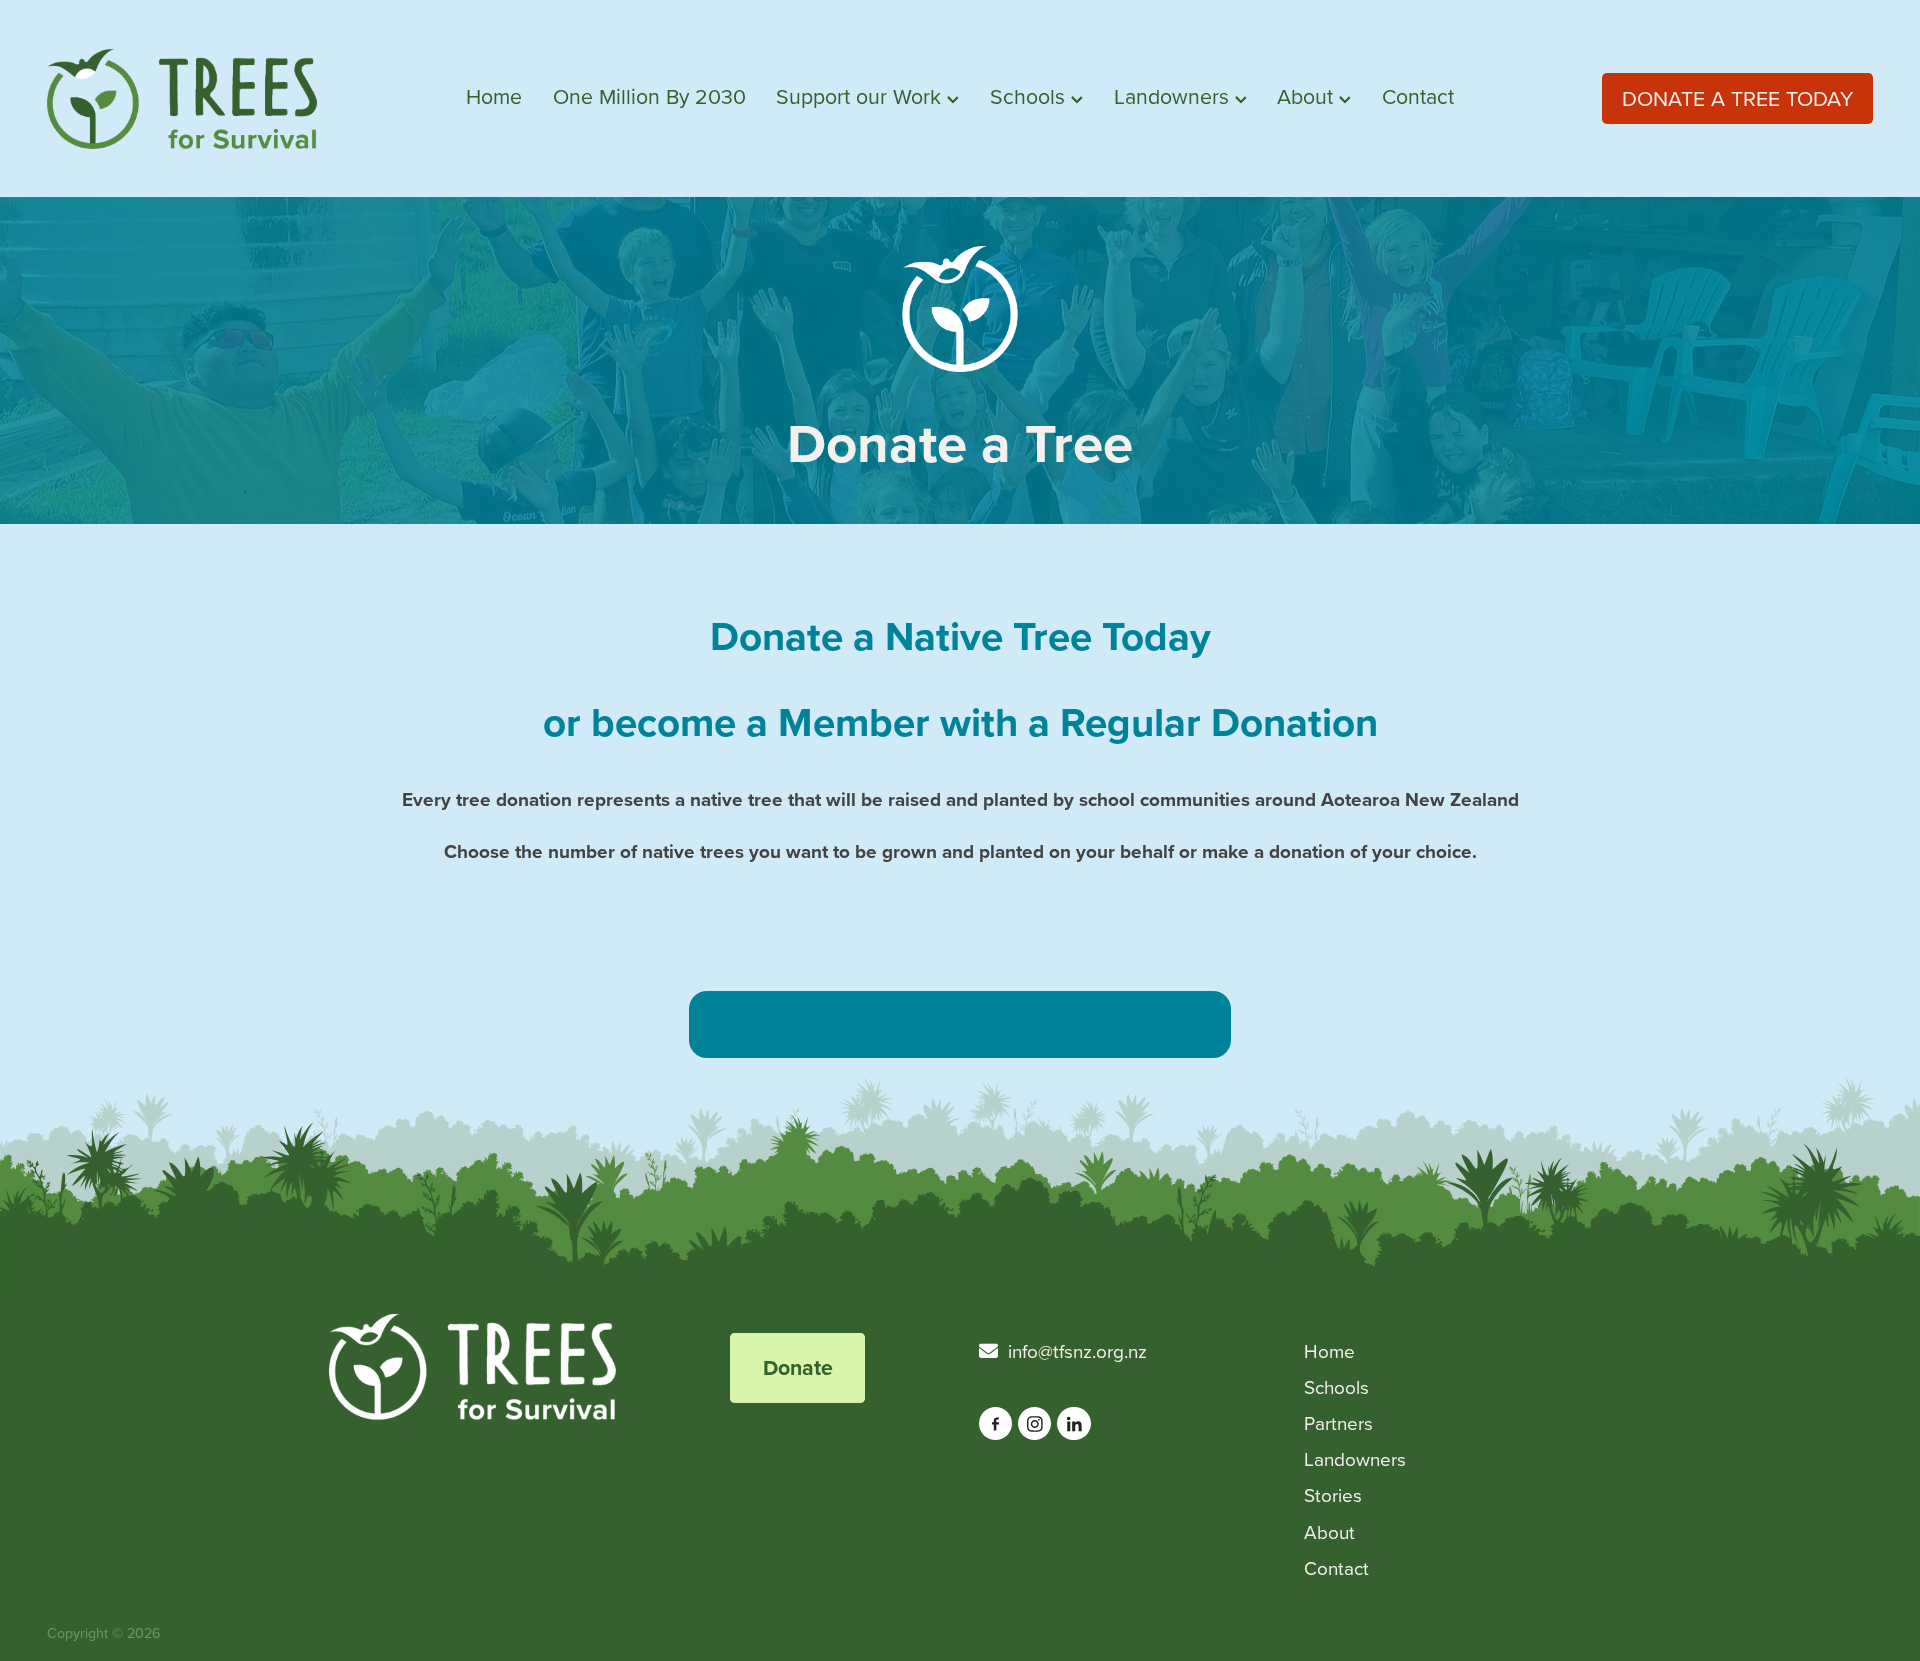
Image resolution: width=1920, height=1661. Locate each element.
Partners (1338, 1422)
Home (494, 96)
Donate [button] (798, 1367)
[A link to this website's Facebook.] (995, 1423)
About (1308, 96)
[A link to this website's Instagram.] (1034, 1423)
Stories (1333, 1494)
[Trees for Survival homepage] (229, 99)
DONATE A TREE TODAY (1737, 98)
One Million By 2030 (649, 96)
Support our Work (861, 96)
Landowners (1174, 96)
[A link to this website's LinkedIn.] (1073, 1423)
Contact (1418, 96)
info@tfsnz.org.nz (1077, 1350)
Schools (1030, 96)
